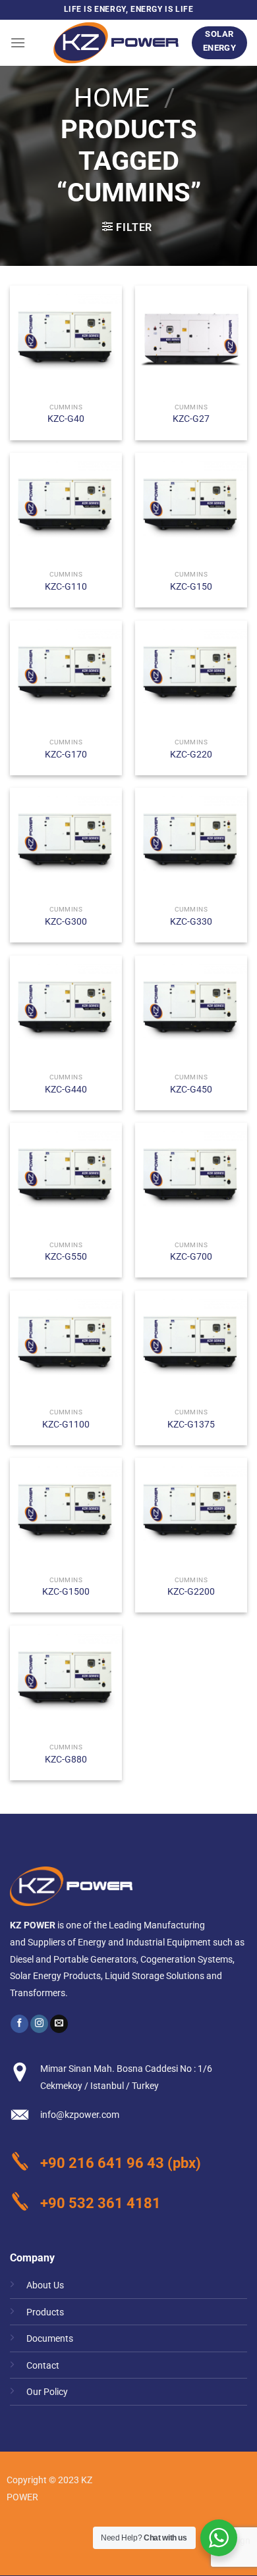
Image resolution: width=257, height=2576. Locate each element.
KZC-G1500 (66, 1591)
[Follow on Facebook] (19, 2024)
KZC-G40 (66, 419)
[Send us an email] (59, 2024)
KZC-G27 (191, 419)
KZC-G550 (66, 1256)
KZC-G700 (191, 1256)
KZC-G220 (191, 754)
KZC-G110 (66, 586)
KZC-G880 (66, 1759)
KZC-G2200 (191, 1591)
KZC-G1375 (191, 1424)
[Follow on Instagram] (39, 2024)
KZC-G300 (66, 921)
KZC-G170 (66, 754)
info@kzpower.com (80, 2115)
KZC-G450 (191, 1089)
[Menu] (18, 42)
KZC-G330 (191, 921)
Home (112, 98)
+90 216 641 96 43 (102, 2163)
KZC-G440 (66, 1089)
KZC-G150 (191, 586)
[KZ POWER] (116, 43)
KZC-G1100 (66, 1424)
